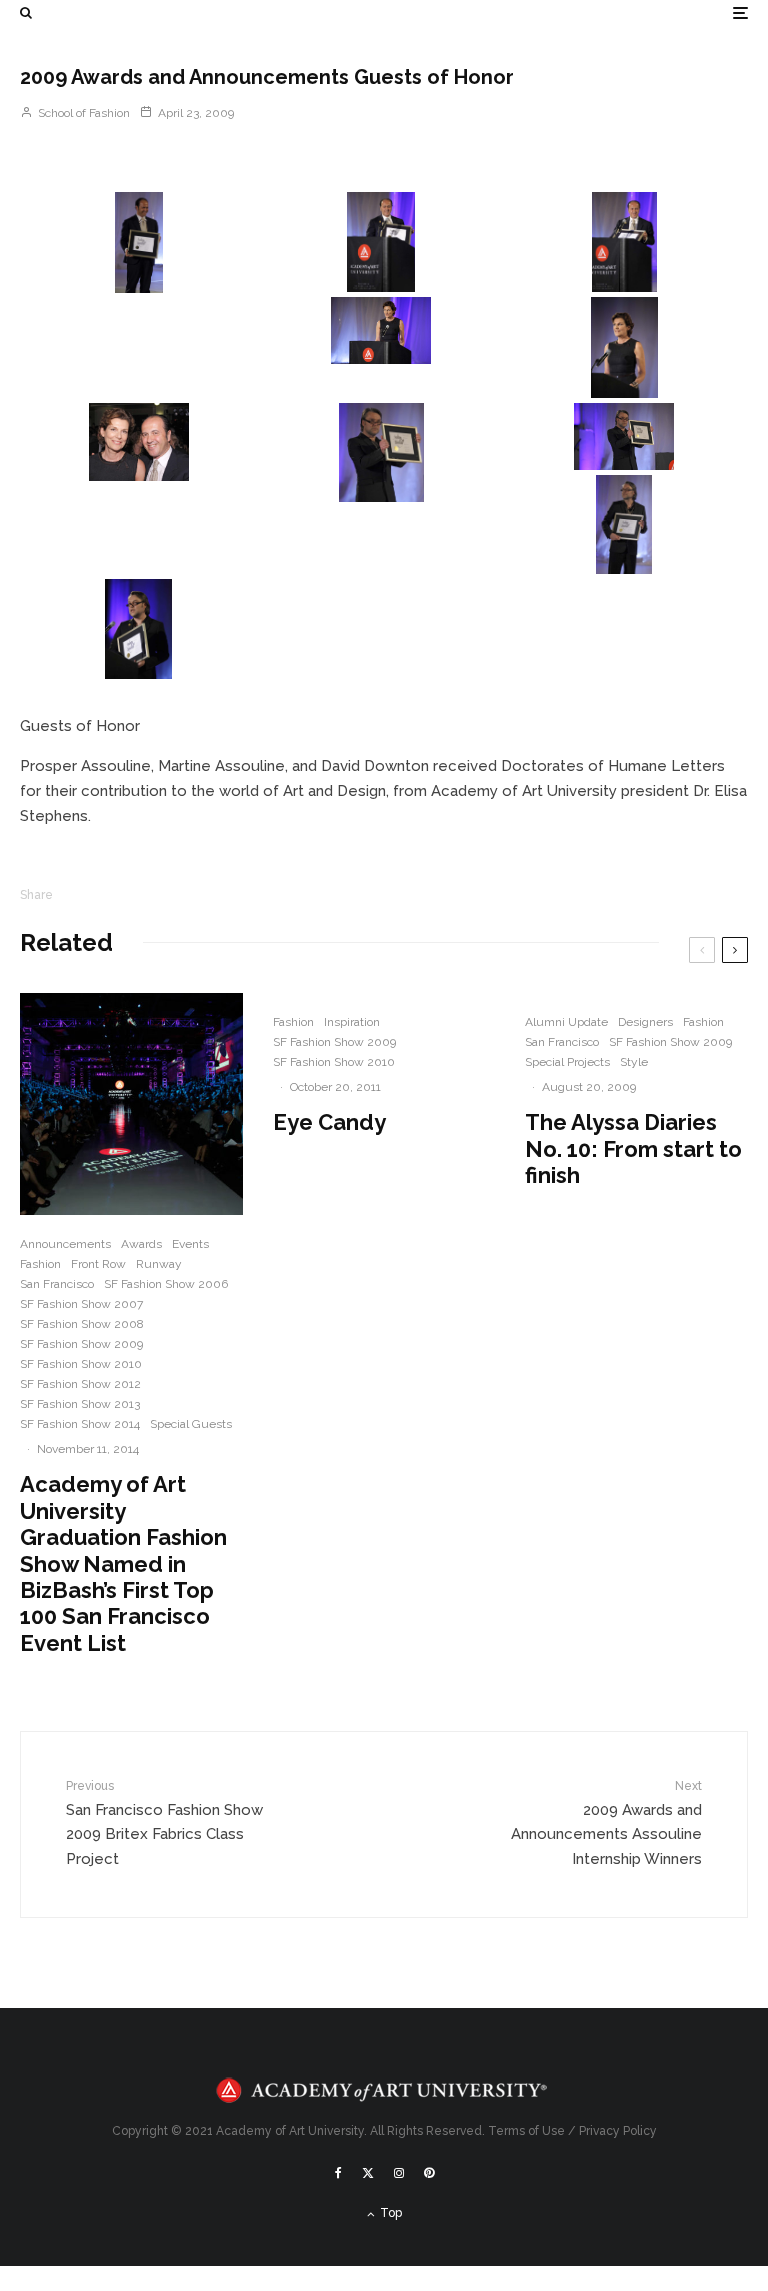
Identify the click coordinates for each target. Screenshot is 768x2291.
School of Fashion (82, 113)
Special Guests (191, 1424)
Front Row (98, 1264)
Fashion (40, 1264)
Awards (141, 1244)
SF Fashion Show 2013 (80, 1404)
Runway (159, 1264)
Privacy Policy (618, 2131)
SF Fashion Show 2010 (81, 1364)
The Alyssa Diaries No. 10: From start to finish (633, 1148)
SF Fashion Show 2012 (80, 1384)
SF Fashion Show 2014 (80, 1424)
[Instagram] (399, 2173)
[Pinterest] (429, 2173)
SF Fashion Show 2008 (82, 1324)
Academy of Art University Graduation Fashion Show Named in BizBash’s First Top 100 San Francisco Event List (123, 1563)
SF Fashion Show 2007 (81, 1304)
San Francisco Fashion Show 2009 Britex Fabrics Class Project (164, 1823)
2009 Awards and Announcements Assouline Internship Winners (606, 1823)
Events (190, 1244)
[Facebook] (338, 2173)
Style (634, 1062)
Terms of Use (526, 2131)
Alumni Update (566, 1022)
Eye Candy (329, 1122)
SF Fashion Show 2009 (81, 1344)
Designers (645, 1022)
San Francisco (57, 1284)
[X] (368, 2173)
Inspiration (352, 1022)
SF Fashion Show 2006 (166, 1284)
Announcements (65, 1244)
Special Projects (567, 1062)
